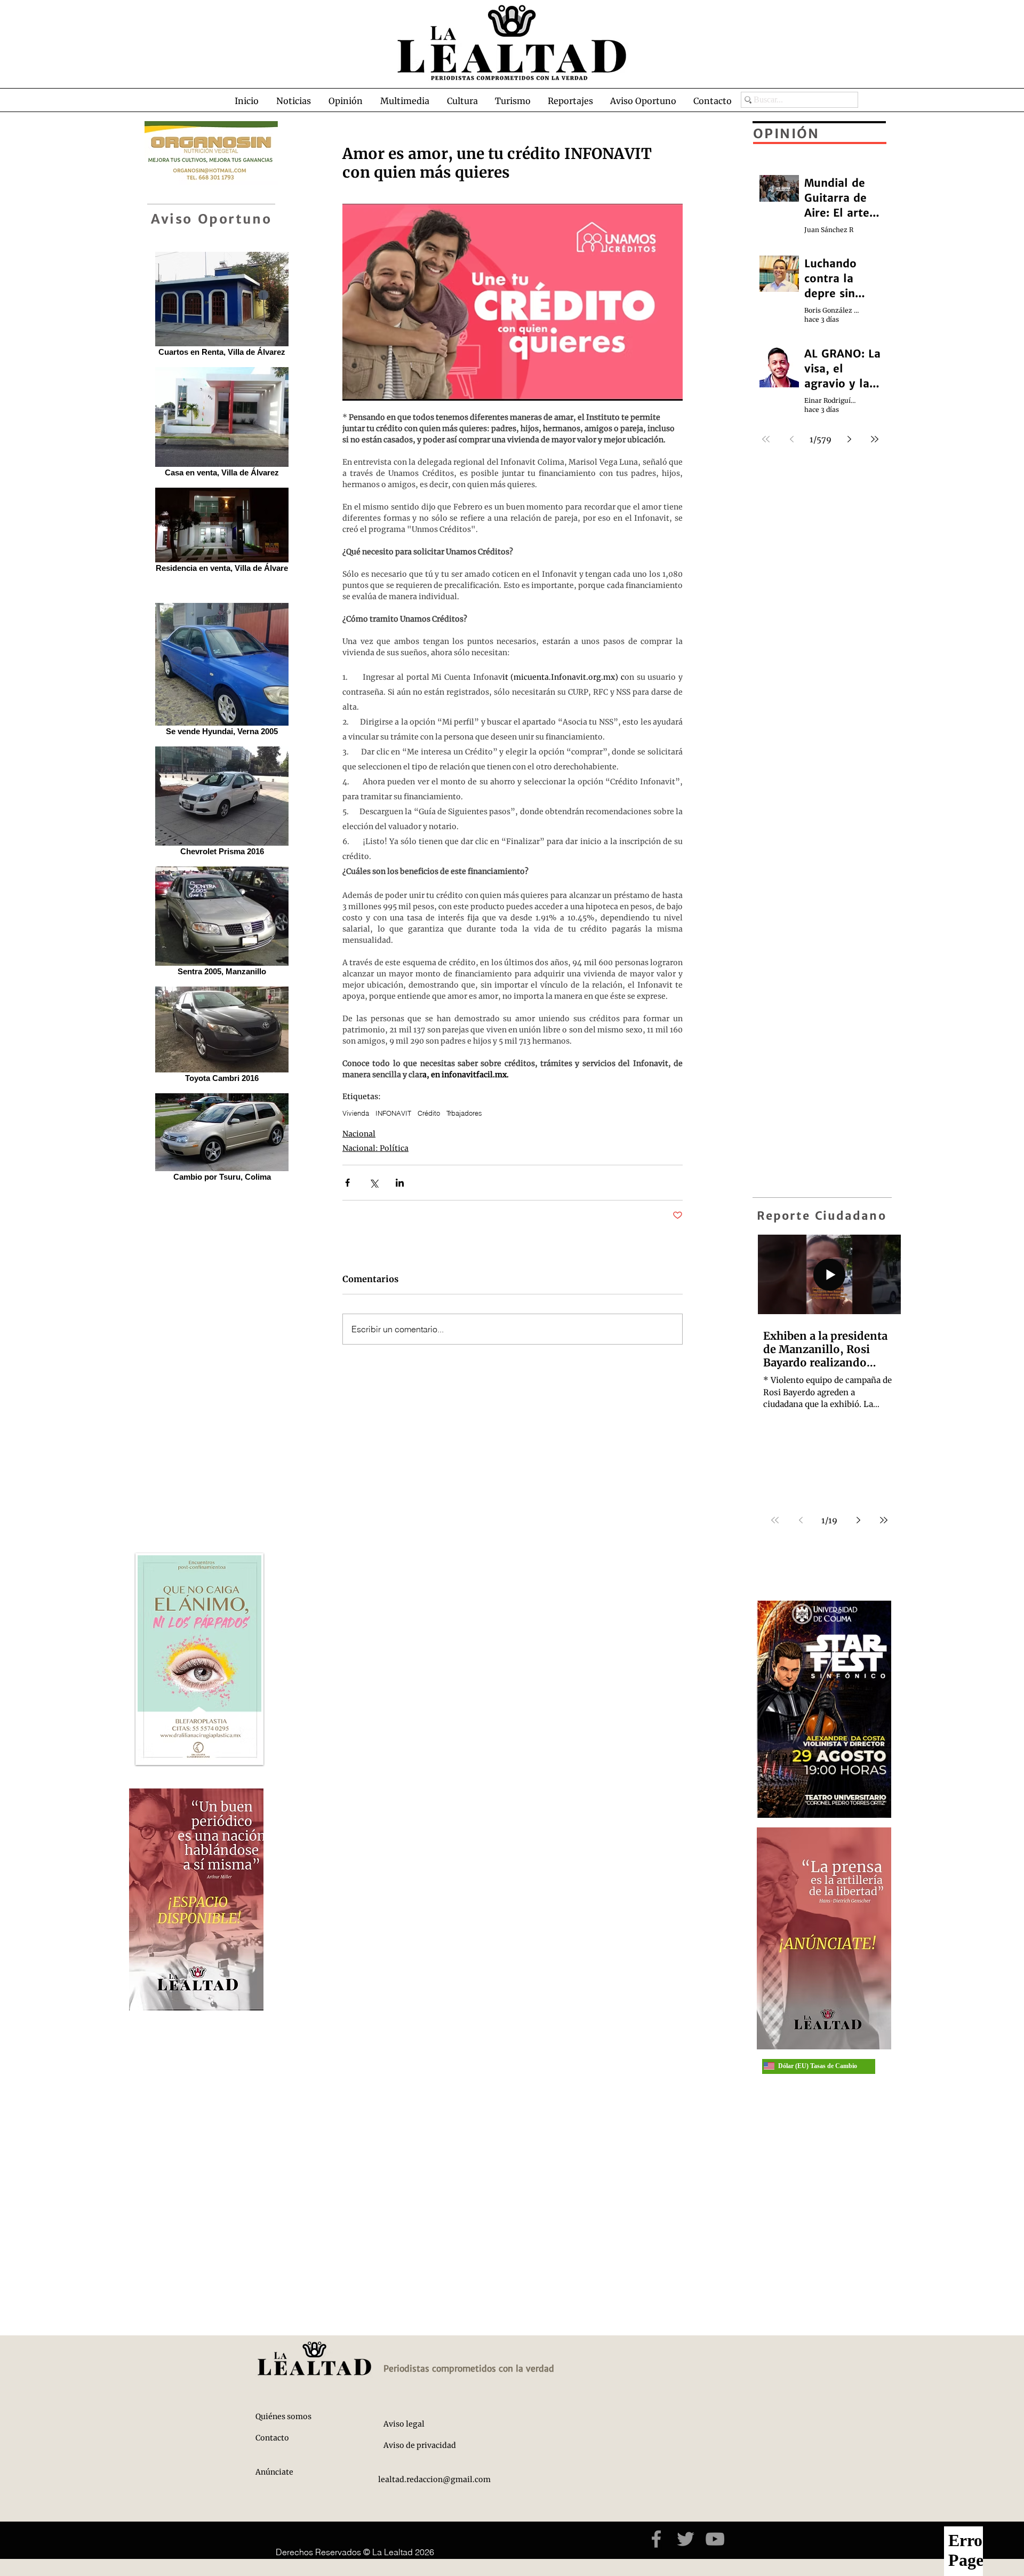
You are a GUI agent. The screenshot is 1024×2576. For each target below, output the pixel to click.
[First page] (775, 1520)
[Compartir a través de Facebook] (347, 1183)
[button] (297, 101)
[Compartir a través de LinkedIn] (400, 1183)
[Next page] (858, 1520)
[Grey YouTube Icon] (715, 2539)
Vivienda (356, 1113)
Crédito (429, 1113)
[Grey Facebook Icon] (656, 2539)
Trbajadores (464, 1113)
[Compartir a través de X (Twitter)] (374, 1183)
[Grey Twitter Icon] (686, 2539)
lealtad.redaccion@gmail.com (434, 2479)
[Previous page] (801, 1520)
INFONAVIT (393, 1113)
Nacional (359, 1134)
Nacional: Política (375, 1148)
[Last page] (884, 1520)
